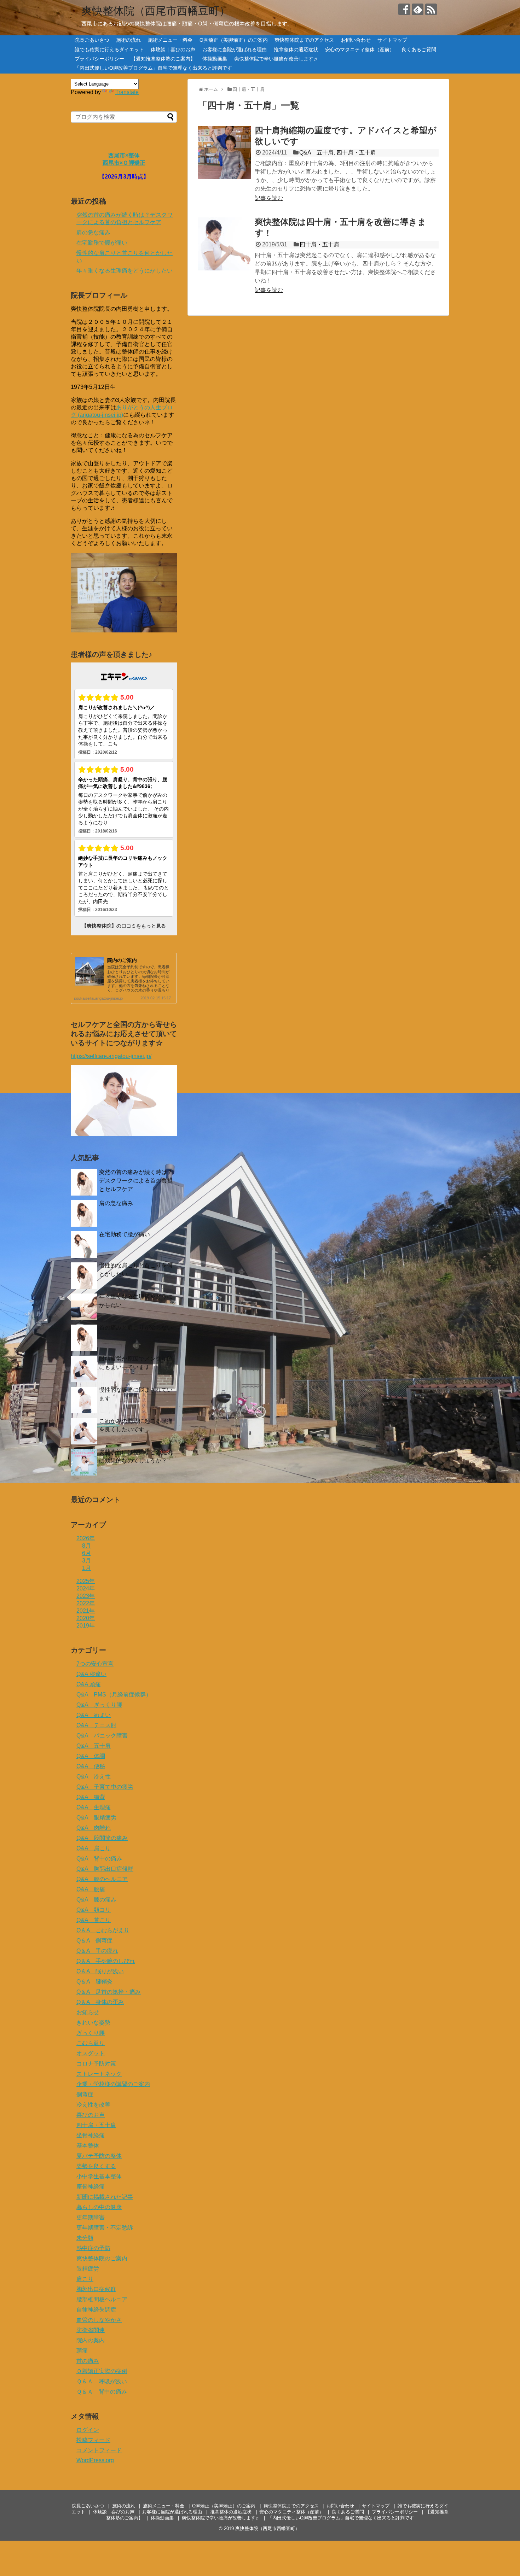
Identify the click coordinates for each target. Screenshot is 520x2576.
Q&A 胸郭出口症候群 (105, 1869)
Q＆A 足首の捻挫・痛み (109, 1992)
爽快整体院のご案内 (102, 2258)
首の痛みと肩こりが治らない (136, 1328)
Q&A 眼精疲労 (96, 1818)
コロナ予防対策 (96, 2064)
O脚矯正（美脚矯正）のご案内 (234, 40)
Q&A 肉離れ (94, 1828)
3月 (86, 1561)
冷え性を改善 (93, 2105)
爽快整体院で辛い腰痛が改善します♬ (276, 59)
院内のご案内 (122, 960)
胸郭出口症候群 (96, 2289)
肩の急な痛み (93, 232)
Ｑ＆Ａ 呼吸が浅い (102, 2381)
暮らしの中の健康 (99, 2207)
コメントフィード (99, 2450)
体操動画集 (215, 59)
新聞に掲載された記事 (105, 2197)
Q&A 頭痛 (89, 1684)
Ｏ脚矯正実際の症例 (102, 2371)
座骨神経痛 (91, 2187)
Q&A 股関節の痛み (102, 1838)
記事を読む (269, 198)
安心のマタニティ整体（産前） (360, 49)
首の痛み (88, 2361)
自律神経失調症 (96, 2310)
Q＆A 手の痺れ (97, 1951)
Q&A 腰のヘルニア (102, 1879)
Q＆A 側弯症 (94, 1941)
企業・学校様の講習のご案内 (113, 2084)
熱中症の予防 (93, 2248)
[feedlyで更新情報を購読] (418, 9)
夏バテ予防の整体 (99, 2156)
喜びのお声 (91, 2115)
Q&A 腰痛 (91, 1889)
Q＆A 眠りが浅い (100, 1971)
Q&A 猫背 (91, 1797)
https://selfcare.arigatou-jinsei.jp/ (111, 1056)
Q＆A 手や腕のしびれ (106, 1961)
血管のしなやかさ (99, 2320)
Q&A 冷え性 (94, 1777)
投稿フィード (93, 2440)
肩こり (85, 2279)
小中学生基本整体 (99, 2176)
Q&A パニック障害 (102, 1736)
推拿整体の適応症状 (296, 49)
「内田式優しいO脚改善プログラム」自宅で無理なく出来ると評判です (153, 68)
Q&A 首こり (94, 1920)
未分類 (85, 2238)
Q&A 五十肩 (316, 153)
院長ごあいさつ (92, 40)
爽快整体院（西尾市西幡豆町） (156, 11)
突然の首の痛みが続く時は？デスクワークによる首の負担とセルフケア (136, 1181)
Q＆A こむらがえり (103, 1930)
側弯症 (85, 2094)
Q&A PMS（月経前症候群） (114, 1695)
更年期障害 (91, 2217)
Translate (127, 92)
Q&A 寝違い (91, 1674)
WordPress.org (95, 2460)
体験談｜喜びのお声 (173, 49)
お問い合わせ (356, 40)
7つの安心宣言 (95, 1664)
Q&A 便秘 (91, 1766)
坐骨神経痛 (91, 2135)
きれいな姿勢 (93, 2023)
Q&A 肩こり (94, 1848)
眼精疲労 (88, 2269)
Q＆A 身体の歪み (100, 2002)
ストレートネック (99, 2074)
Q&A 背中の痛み (99, 1859)
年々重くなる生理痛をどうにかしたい (125, 271)
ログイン (88, 2430)
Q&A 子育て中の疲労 (105, 1787)
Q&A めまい (94, 1715)
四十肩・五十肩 (356, 153)
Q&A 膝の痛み (96, 1900)
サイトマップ (392, 40)
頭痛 (82, 2351)
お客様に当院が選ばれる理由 (235, 49)
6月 (86, 1553)
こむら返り (91, 2043)
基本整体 (88, 2146)
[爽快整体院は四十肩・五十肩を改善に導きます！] (225, 244)
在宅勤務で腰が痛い (102, 243)
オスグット (91, 2053)
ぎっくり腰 (91, 2033)
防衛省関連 (91, 2330)
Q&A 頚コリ (94, 1910)
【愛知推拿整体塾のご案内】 (163, 59)
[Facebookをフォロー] (404, 9)
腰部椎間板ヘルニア (102, 2299)
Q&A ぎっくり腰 (99, 1705)
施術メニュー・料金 (170, 40)
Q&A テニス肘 (96, 1725)
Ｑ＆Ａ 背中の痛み (102, 2392)
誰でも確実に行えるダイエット (109, 49)
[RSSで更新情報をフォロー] (431, 9)
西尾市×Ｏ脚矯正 (124, 163)
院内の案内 (91, 2340)
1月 (86, 1568)
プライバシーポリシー (99, 59)
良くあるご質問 (419, 49)
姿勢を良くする (96, 2166)
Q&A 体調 (91, 1756)
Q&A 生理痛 (94, 1807)
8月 (86, 1546)
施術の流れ (128, 40)
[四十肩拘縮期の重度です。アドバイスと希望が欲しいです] (225, 152)
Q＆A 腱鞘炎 (94, 1982)
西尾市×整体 (124, 155)
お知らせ (88, 2012)
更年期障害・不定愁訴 (105, 2228)
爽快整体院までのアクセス (304, 40)
